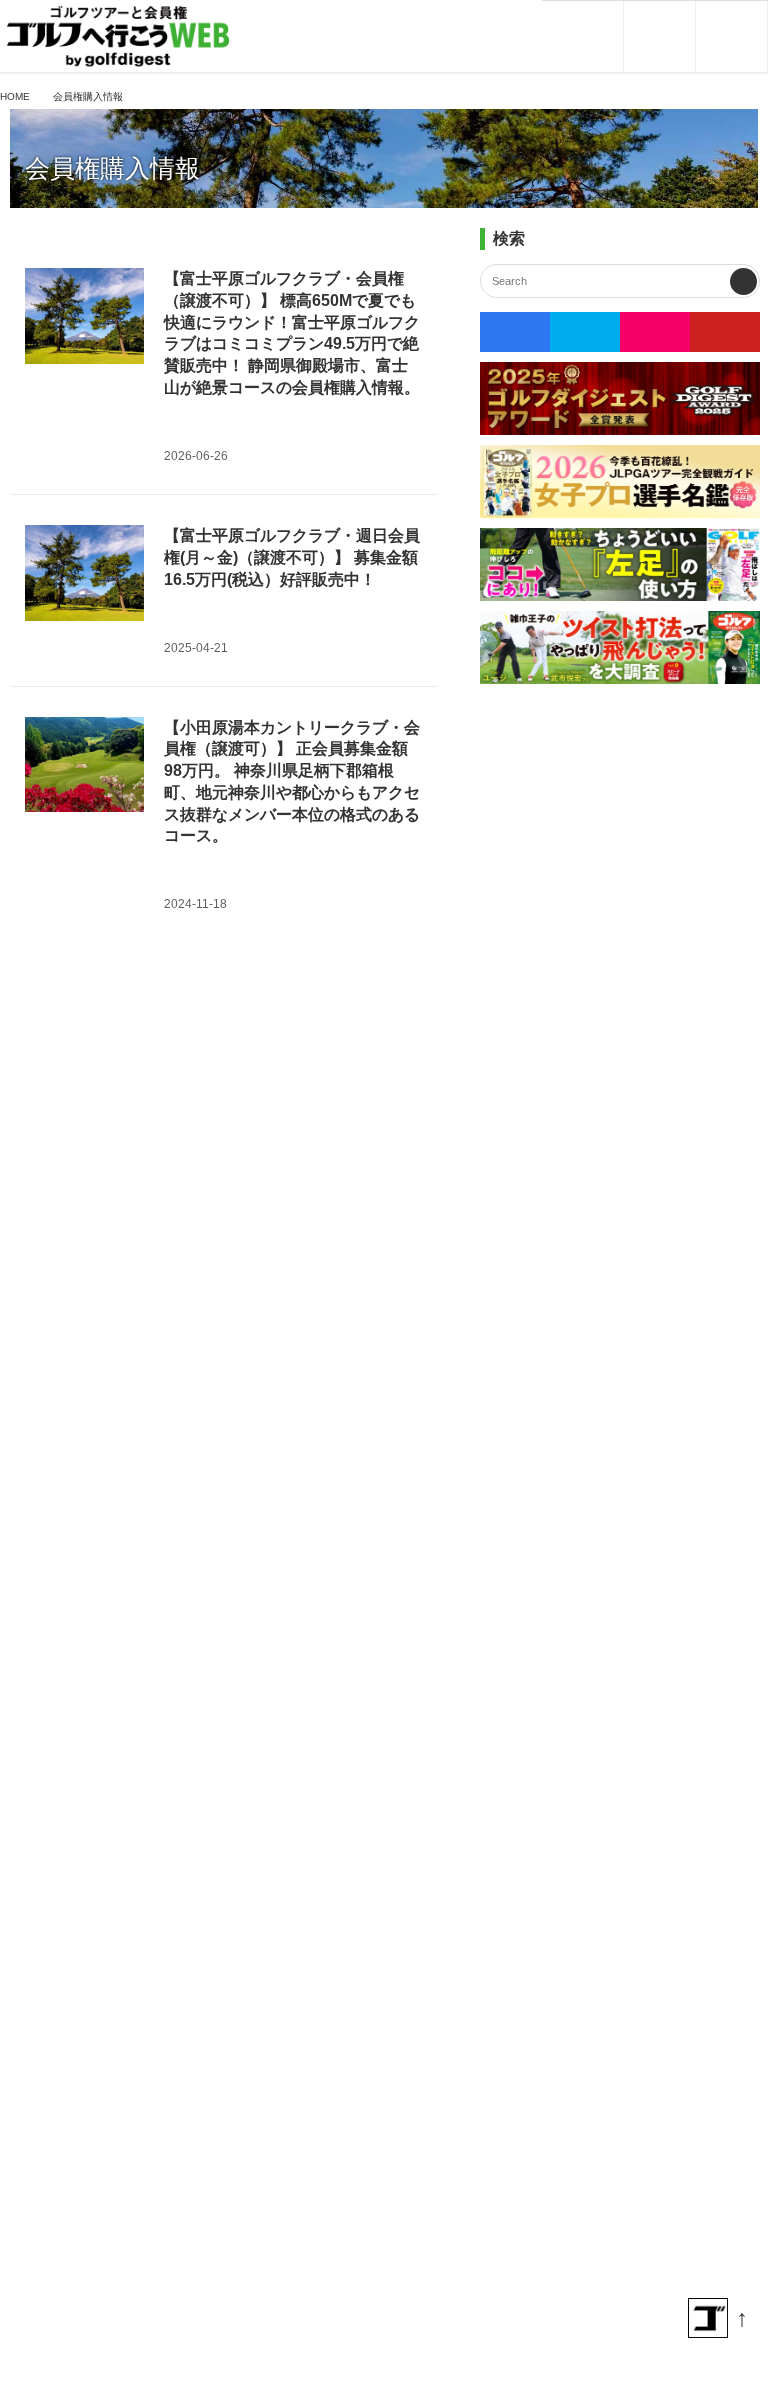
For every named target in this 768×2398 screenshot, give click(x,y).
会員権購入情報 (112, 168)
